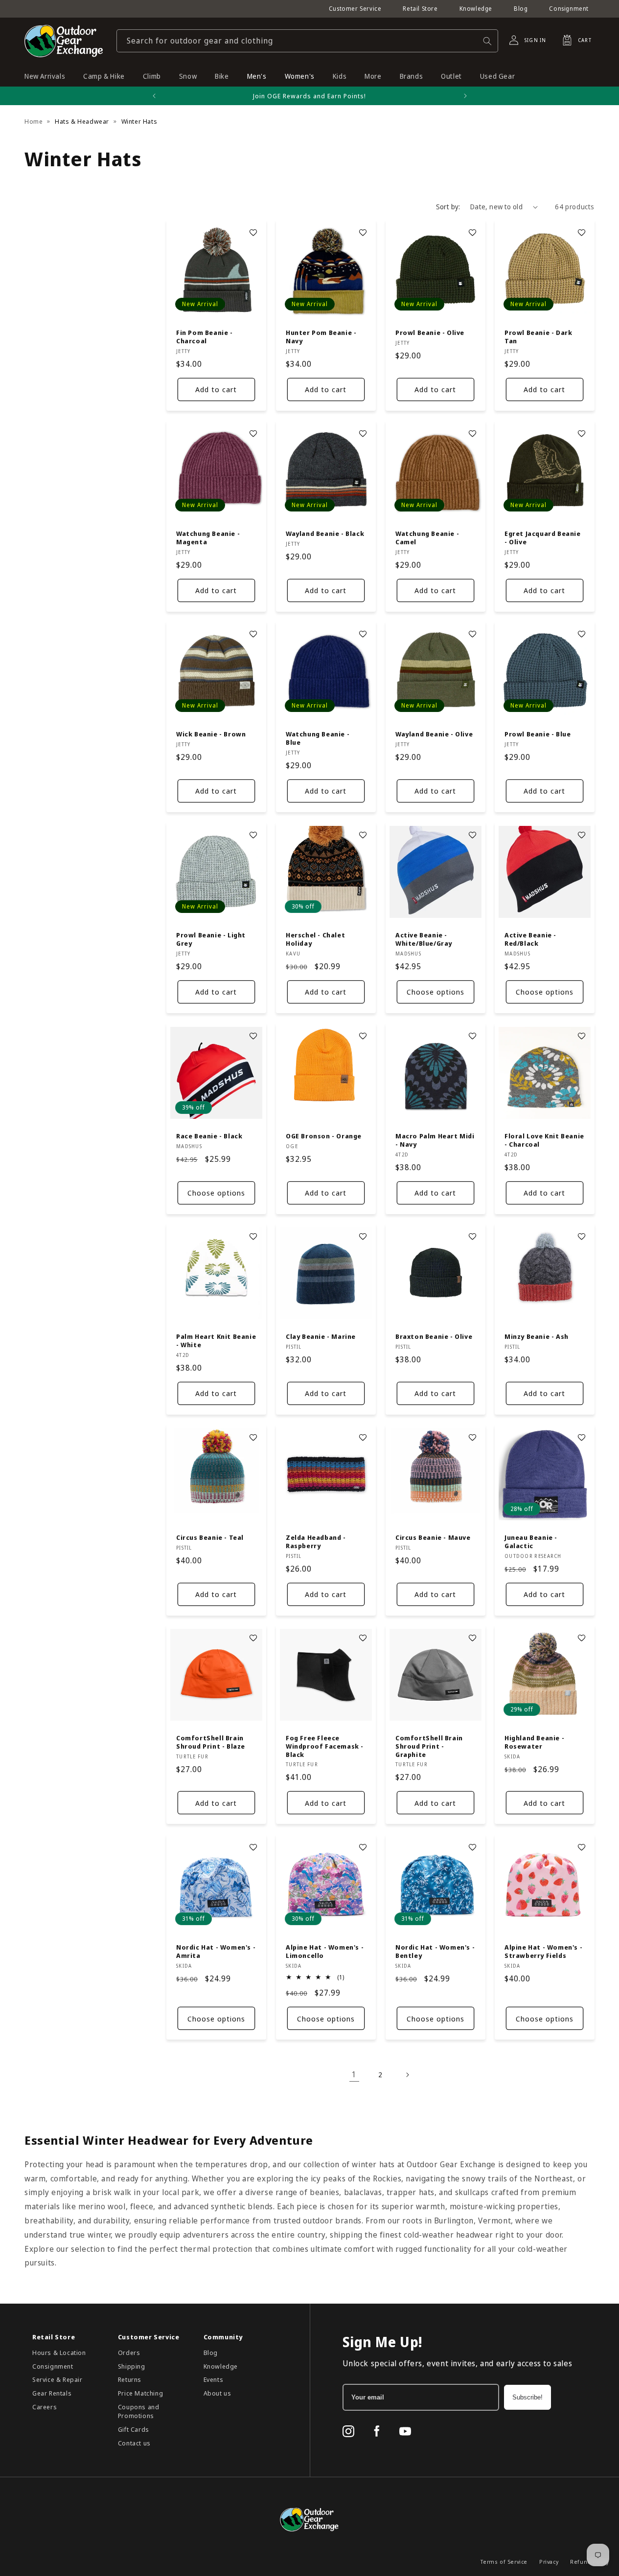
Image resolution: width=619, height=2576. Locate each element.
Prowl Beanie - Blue (538, 734)
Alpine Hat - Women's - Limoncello (325, 1951)
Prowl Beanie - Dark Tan (538, 337)
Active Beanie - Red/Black (530, 939)
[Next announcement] (465, 96)
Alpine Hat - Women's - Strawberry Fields (543, 1951)
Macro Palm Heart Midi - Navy (435, 1140)
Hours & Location (59, 2353)
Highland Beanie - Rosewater (534, 1742)
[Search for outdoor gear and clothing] (487, 41)
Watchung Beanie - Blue (318, 738)
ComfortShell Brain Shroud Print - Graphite (429, 1746)
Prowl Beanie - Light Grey (211, 939)
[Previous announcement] (154, 96)
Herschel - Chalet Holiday (315, 939)
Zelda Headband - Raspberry (316, 1541)
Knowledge (476, 9)
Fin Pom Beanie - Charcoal (205, 337)
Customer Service (355, 9)
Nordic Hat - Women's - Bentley (435, 1951)
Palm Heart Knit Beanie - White (216, 1341)
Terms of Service (504, 2562)
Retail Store (420, 9)
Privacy (549, 2562)
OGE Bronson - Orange (324, 1136)
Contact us (134, 2443)
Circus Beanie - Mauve (433, 1537)
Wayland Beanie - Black (325, 534)
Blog (521, 9)
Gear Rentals (52, 2393)
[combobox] (307, 41)
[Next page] (407, 2075)
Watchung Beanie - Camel (427, 538)
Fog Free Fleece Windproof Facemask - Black (325, 1746)
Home (34, 121)
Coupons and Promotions (139, 2411)
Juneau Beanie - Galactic (531, 1541)
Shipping (132, 2366)
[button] (574, 40)
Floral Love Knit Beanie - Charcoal (544, 1140)
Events (214, 2379)
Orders (129, 2353)
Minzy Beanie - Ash (537, 1337)
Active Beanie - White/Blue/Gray (424, 939)
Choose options (435, 992)
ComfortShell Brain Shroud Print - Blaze (211, 1742)
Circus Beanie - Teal (210, 1537)
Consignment (569, 9)
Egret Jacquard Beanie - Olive (543, 538)
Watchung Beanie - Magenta (208, 538)
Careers (45, 2407)
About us (218, 2393)
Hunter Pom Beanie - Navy (321, 337)
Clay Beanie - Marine (321, 1337)
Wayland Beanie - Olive (434, 734)
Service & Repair (57, 2379)
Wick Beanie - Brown (211, 734)
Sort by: (448, 207)
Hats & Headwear (82, 121)
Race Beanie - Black (209, 1136)
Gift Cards (134, 2429)
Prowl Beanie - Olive (430, 333)
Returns (130, 2379)
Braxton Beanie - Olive (434, 1337)
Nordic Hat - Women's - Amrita (216, 1951)
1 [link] (354, 2074)
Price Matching (140, 2393)
